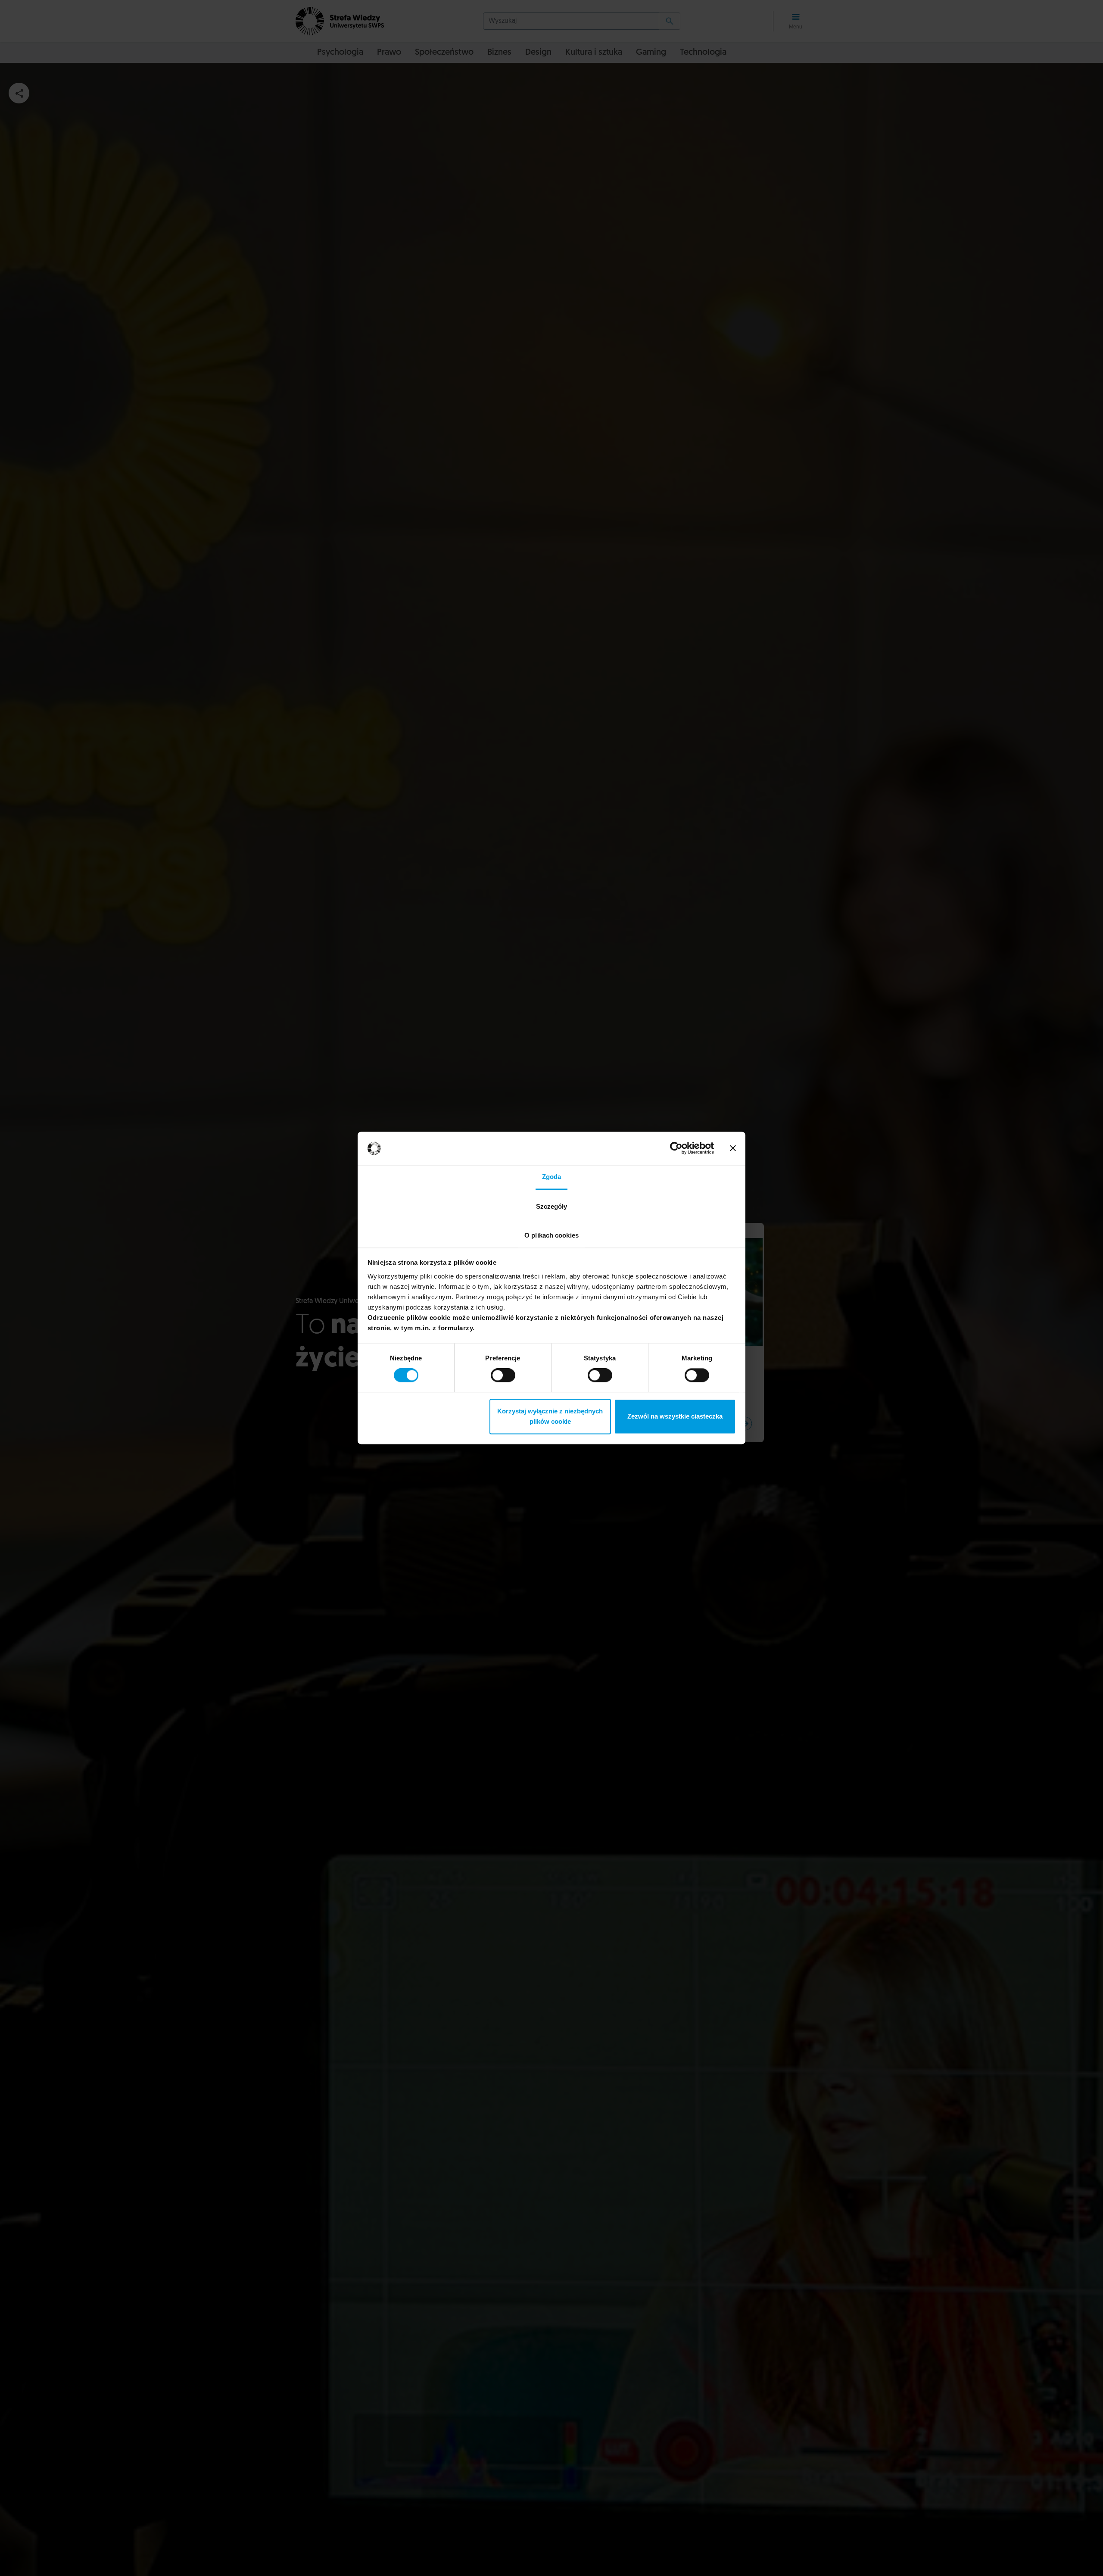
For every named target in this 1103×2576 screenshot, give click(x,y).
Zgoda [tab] (552, 1177)
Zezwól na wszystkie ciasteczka (675, 1416)
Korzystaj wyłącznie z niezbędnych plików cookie (550, 1416)
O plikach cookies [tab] (551, 1235)
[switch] (503, 1375)
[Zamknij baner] (733, 1148)
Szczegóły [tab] (552, 1206)
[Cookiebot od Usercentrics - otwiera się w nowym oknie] (676, 1148)
